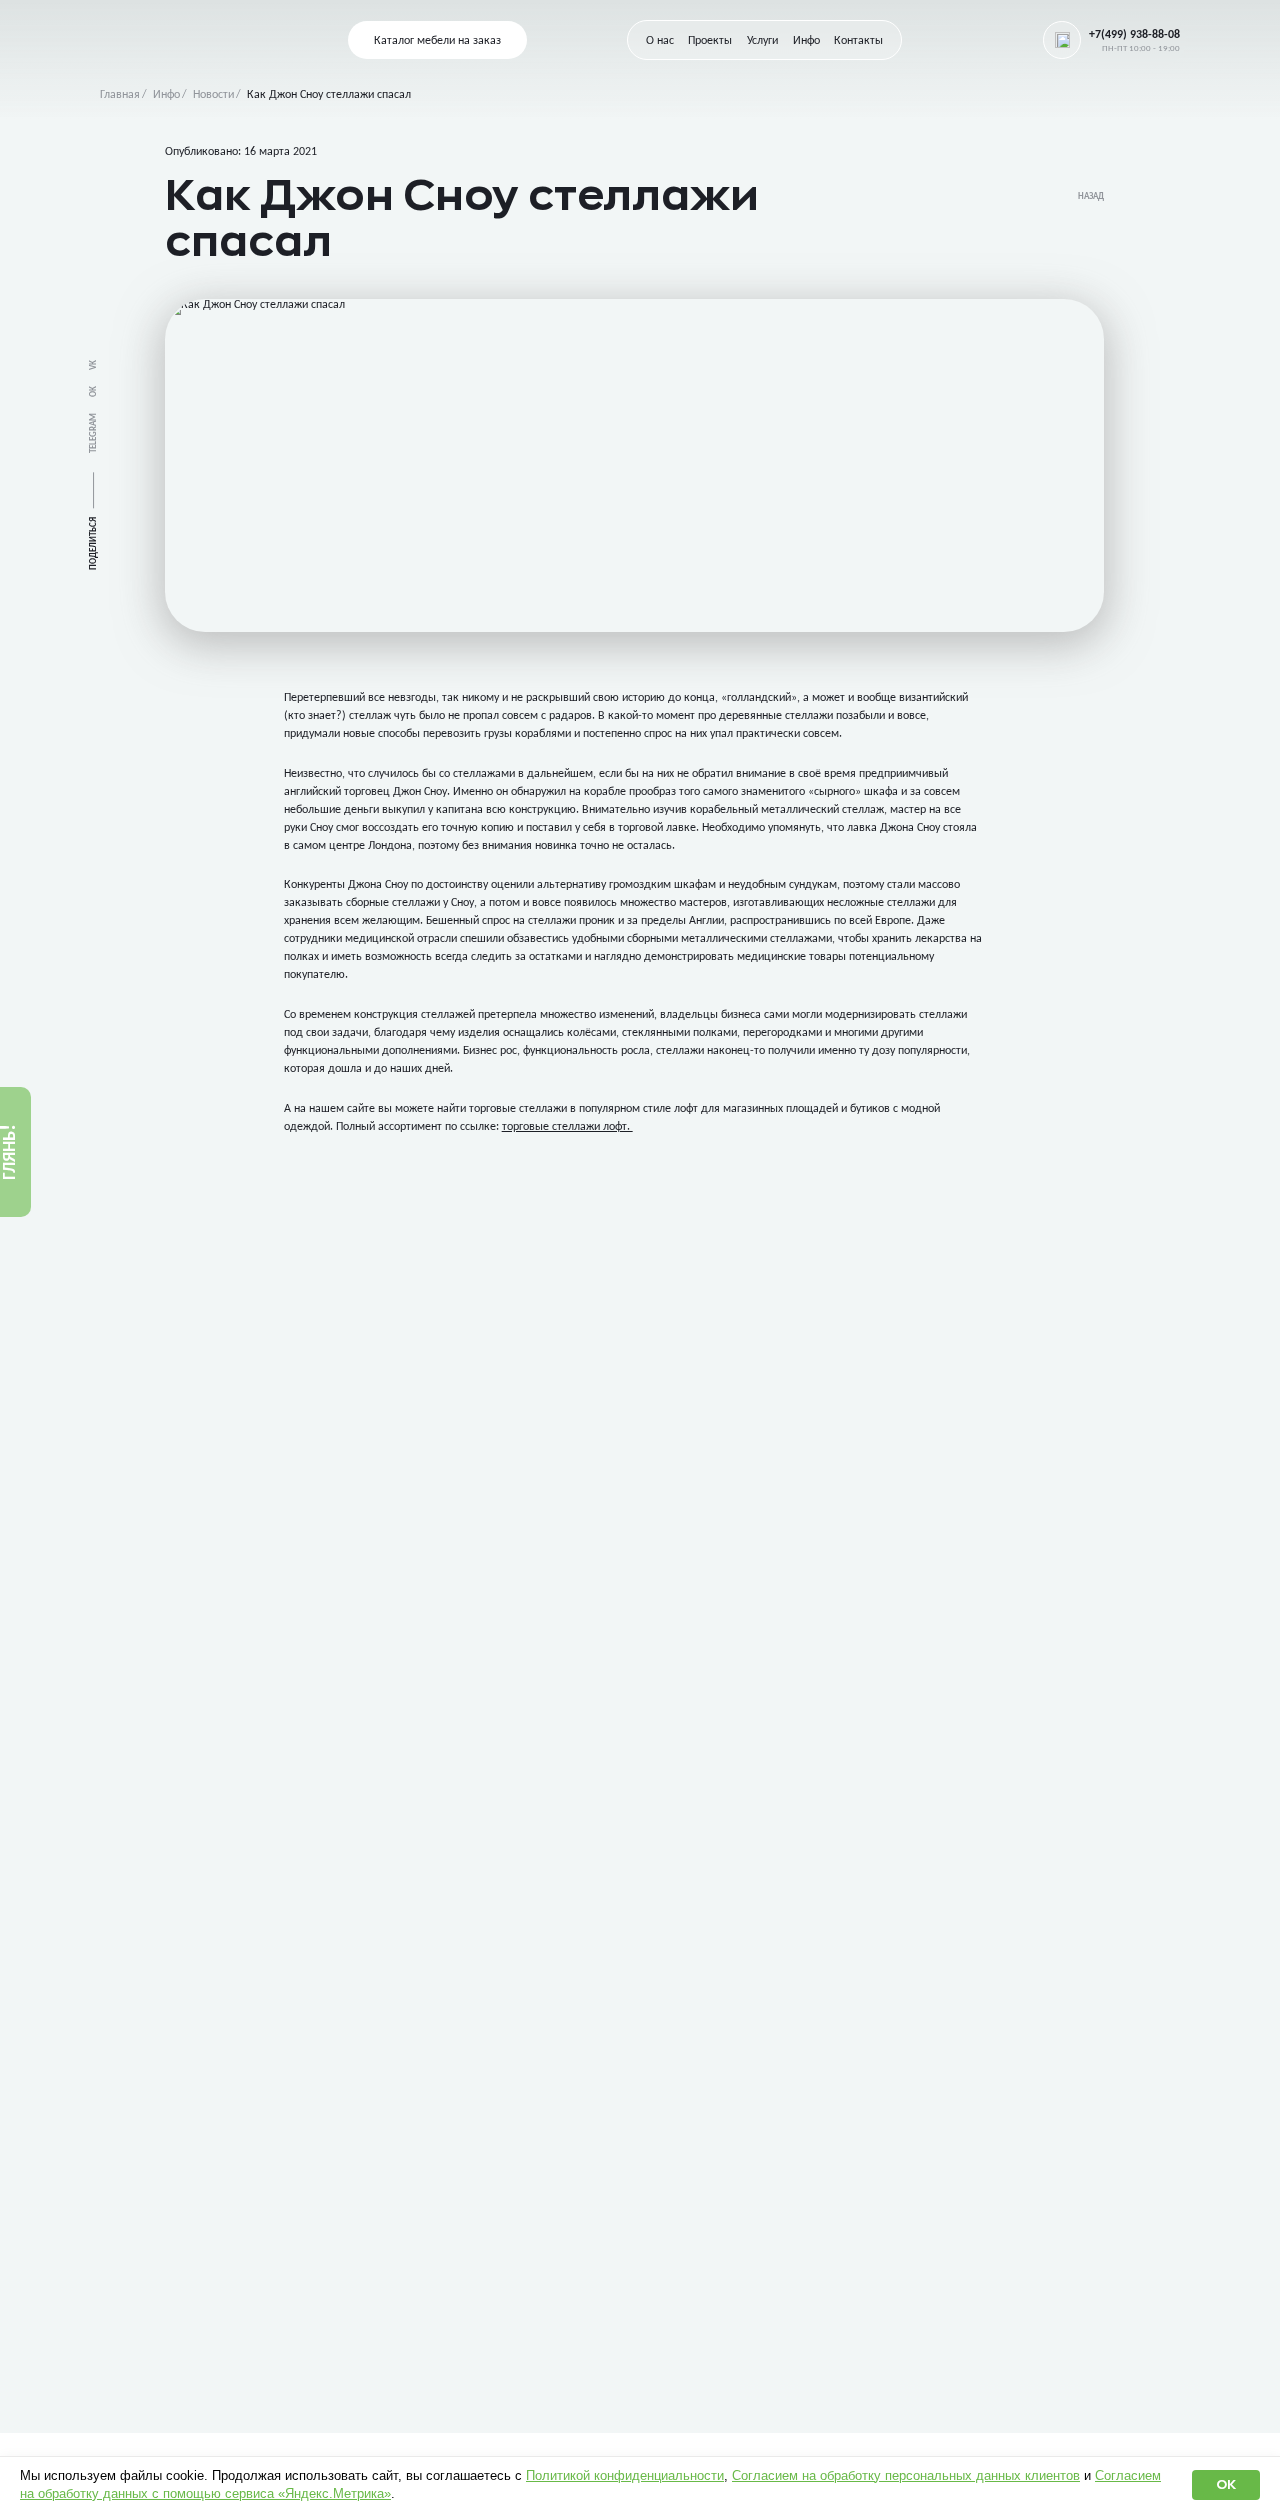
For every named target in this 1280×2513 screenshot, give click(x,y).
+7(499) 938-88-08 (1134, 35)
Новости (213, 95)
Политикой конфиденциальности (625, 2475)
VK (93, 365)
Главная (120, 95)
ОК (1226, 2484)
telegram (93, 433)
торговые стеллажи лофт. (567, 1127)
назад (1091, 196)
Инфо (166, 95)
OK (93, 391)
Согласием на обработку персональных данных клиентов (906, 2475)
